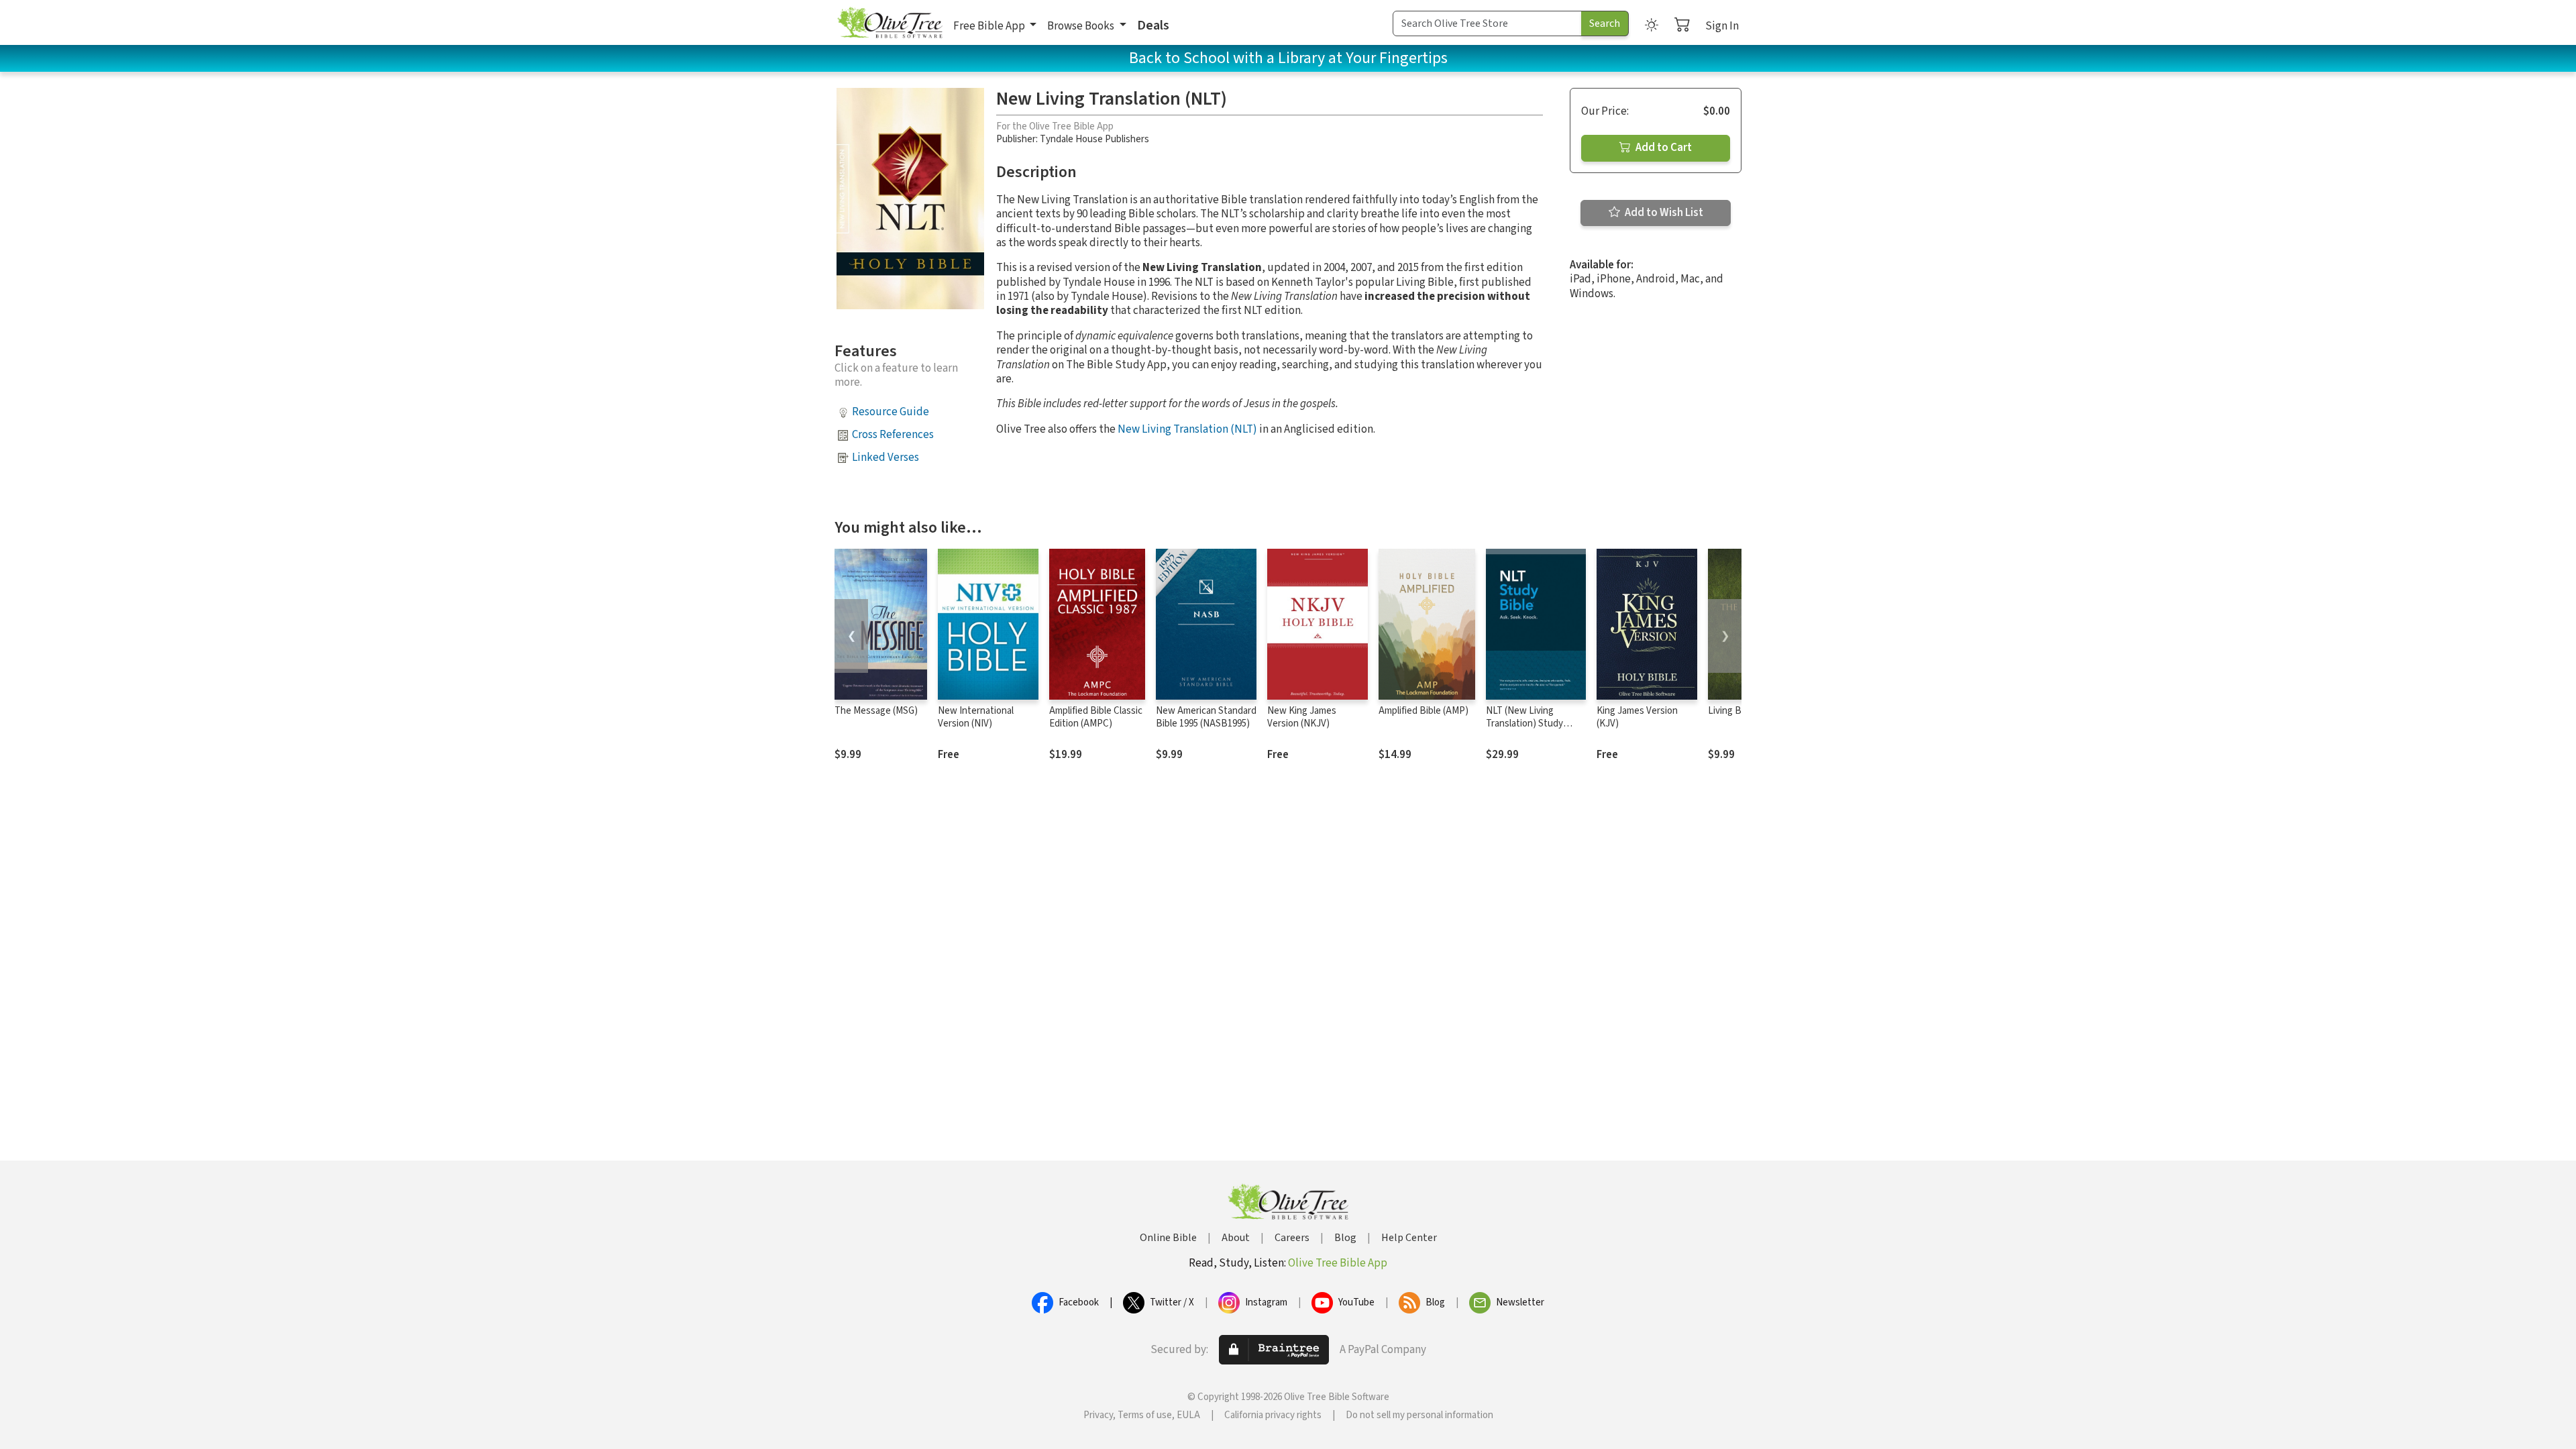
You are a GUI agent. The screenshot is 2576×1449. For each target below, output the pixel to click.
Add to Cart (1663, 148)
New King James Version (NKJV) (1302, 717)
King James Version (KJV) (1637, 717)
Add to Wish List (1663, 213)
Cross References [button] (893, 435)
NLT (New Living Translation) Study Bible (1524, 723)
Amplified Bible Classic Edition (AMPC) (1096, 717)
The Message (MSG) (876, 711)
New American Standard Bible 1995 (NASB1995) (1206, 717)
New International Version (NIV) (976, 717)
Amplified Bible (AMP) (1424, 711)
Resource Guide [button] (891, 412)
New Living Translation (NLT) (1187, 429)
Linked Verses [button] (885, 458)
